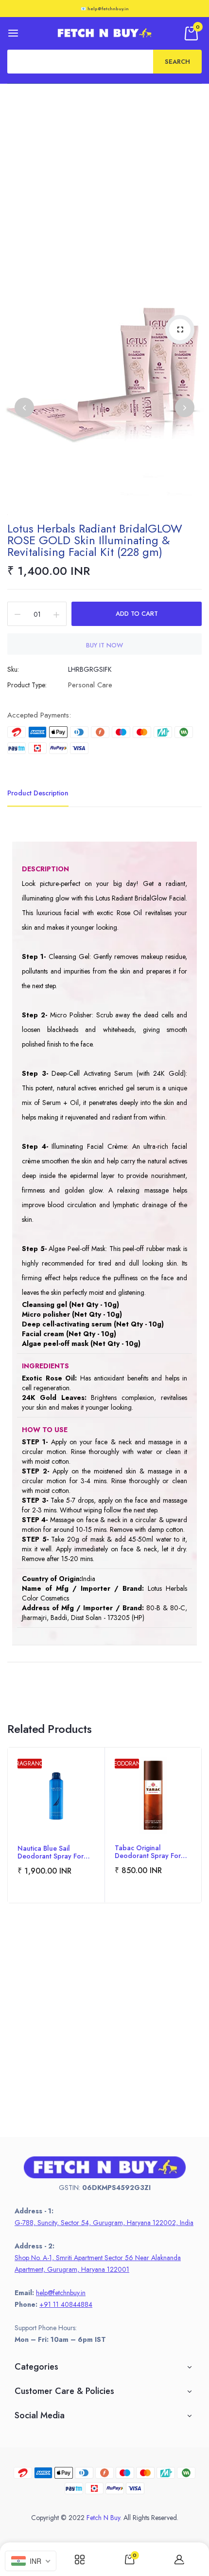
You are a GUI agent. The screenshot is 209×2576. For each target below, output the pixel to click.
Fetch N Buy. (104, 2518)
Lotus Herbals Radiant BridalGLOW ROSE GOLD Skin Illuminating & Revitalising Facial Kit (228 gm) (95, 540)
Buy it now (104, 645)
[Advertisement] (104, 193)
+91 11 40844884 (66, 2304)
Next (185, 407)
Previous (24, 407)
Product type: (27, 685)
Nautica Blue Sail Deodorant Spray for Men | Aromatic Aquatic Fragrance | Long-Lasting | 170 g (55, 1852)
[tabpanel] (56, 1825)
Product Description (38, 793)
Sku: (13, 669)
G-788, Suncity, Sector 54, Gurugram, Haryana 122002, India (104, 2223)
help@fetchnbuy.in (61, 2293)
